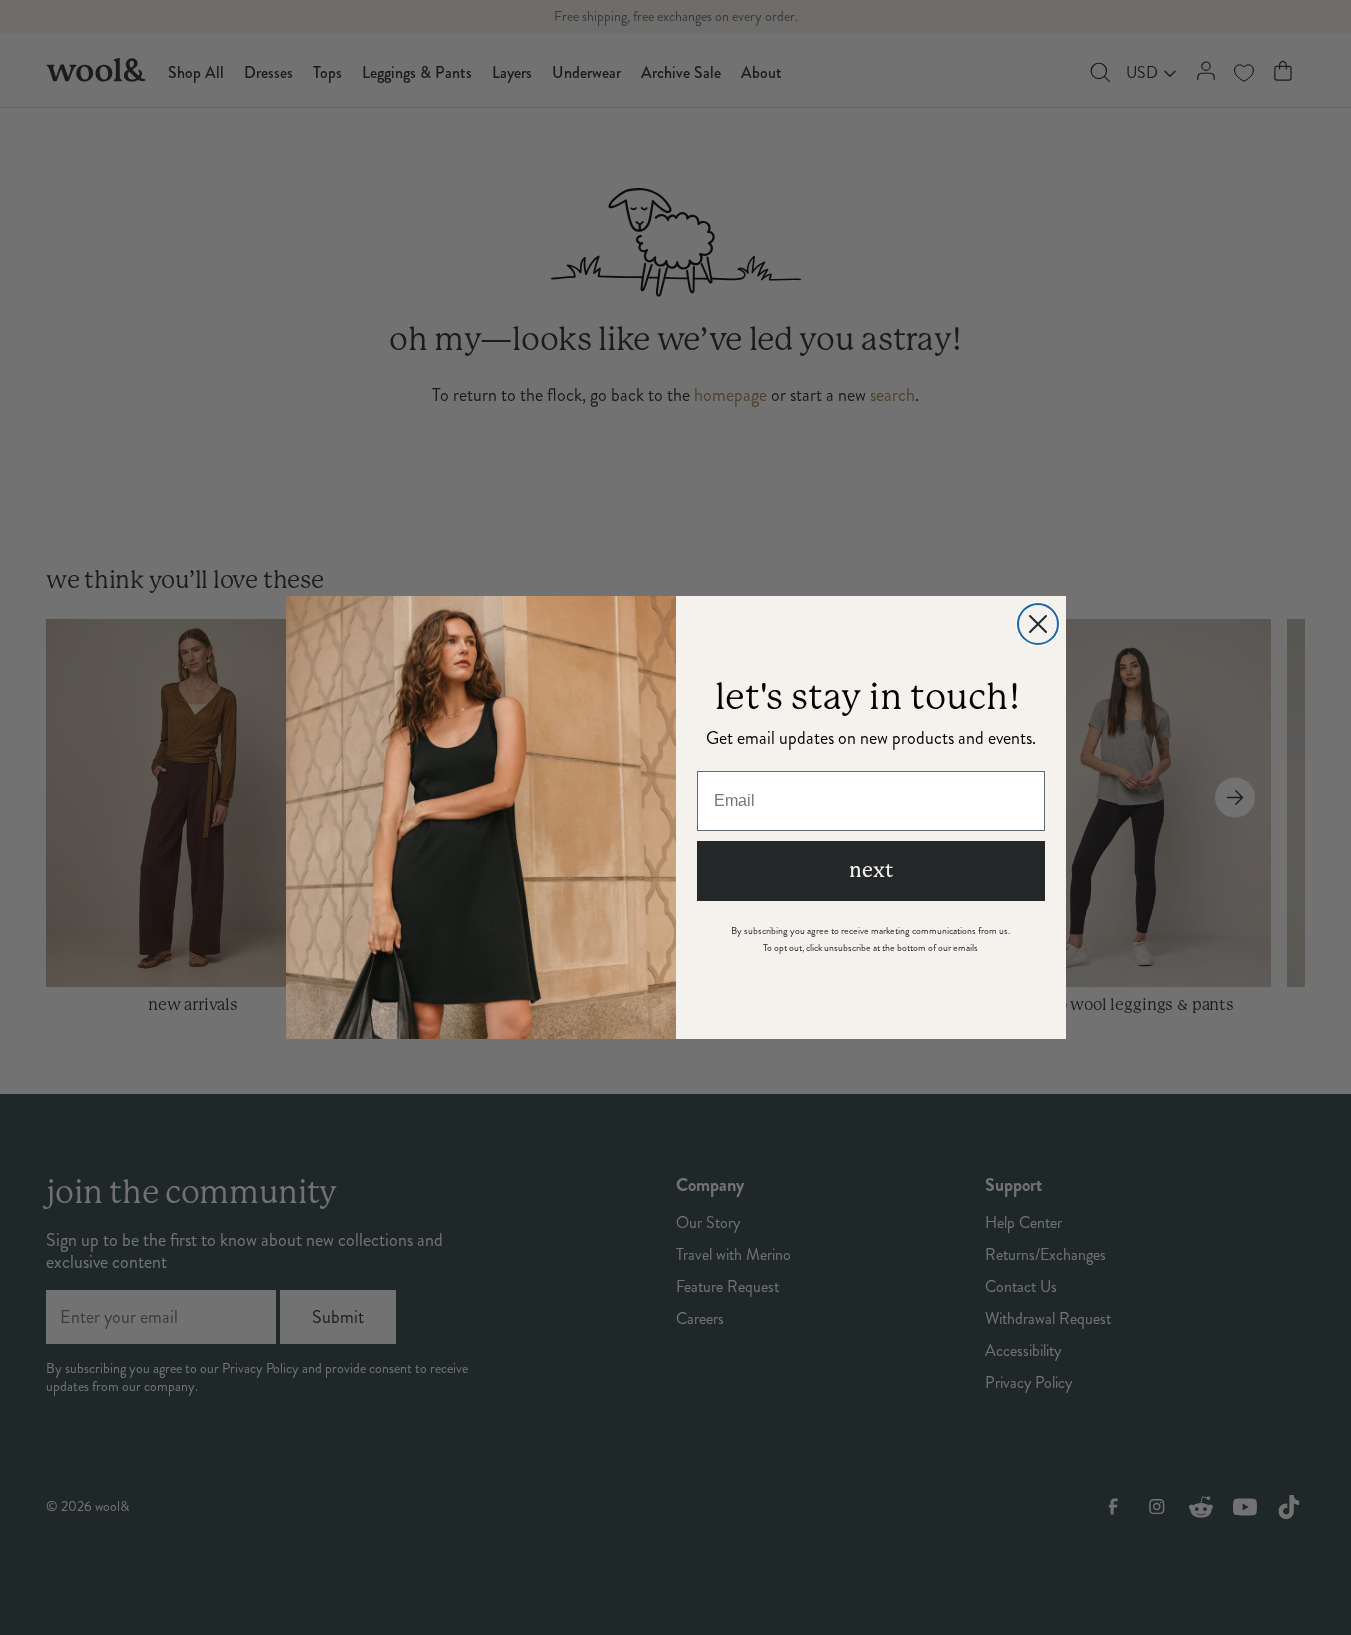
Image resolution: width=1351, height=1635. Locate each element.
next (871, 870)
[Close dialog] (1038, 624)
